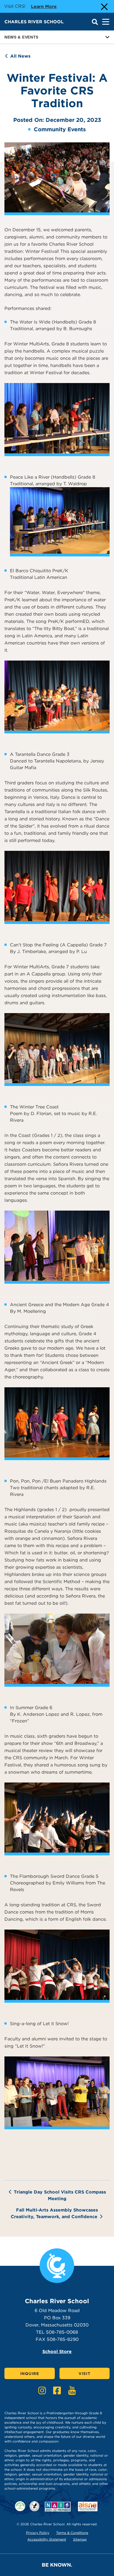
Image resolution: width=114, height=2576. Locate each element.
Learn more (44, 6)
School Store (57, 2352)
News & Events (21, 37)
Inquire (30, 2374)
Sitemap (80, 2539)
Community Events (60, 129)
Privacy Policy (38, 2533)
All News (20, 56)
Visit (85, 2374)
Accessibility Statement (47, 2539)
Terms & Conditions (72, 2533)
